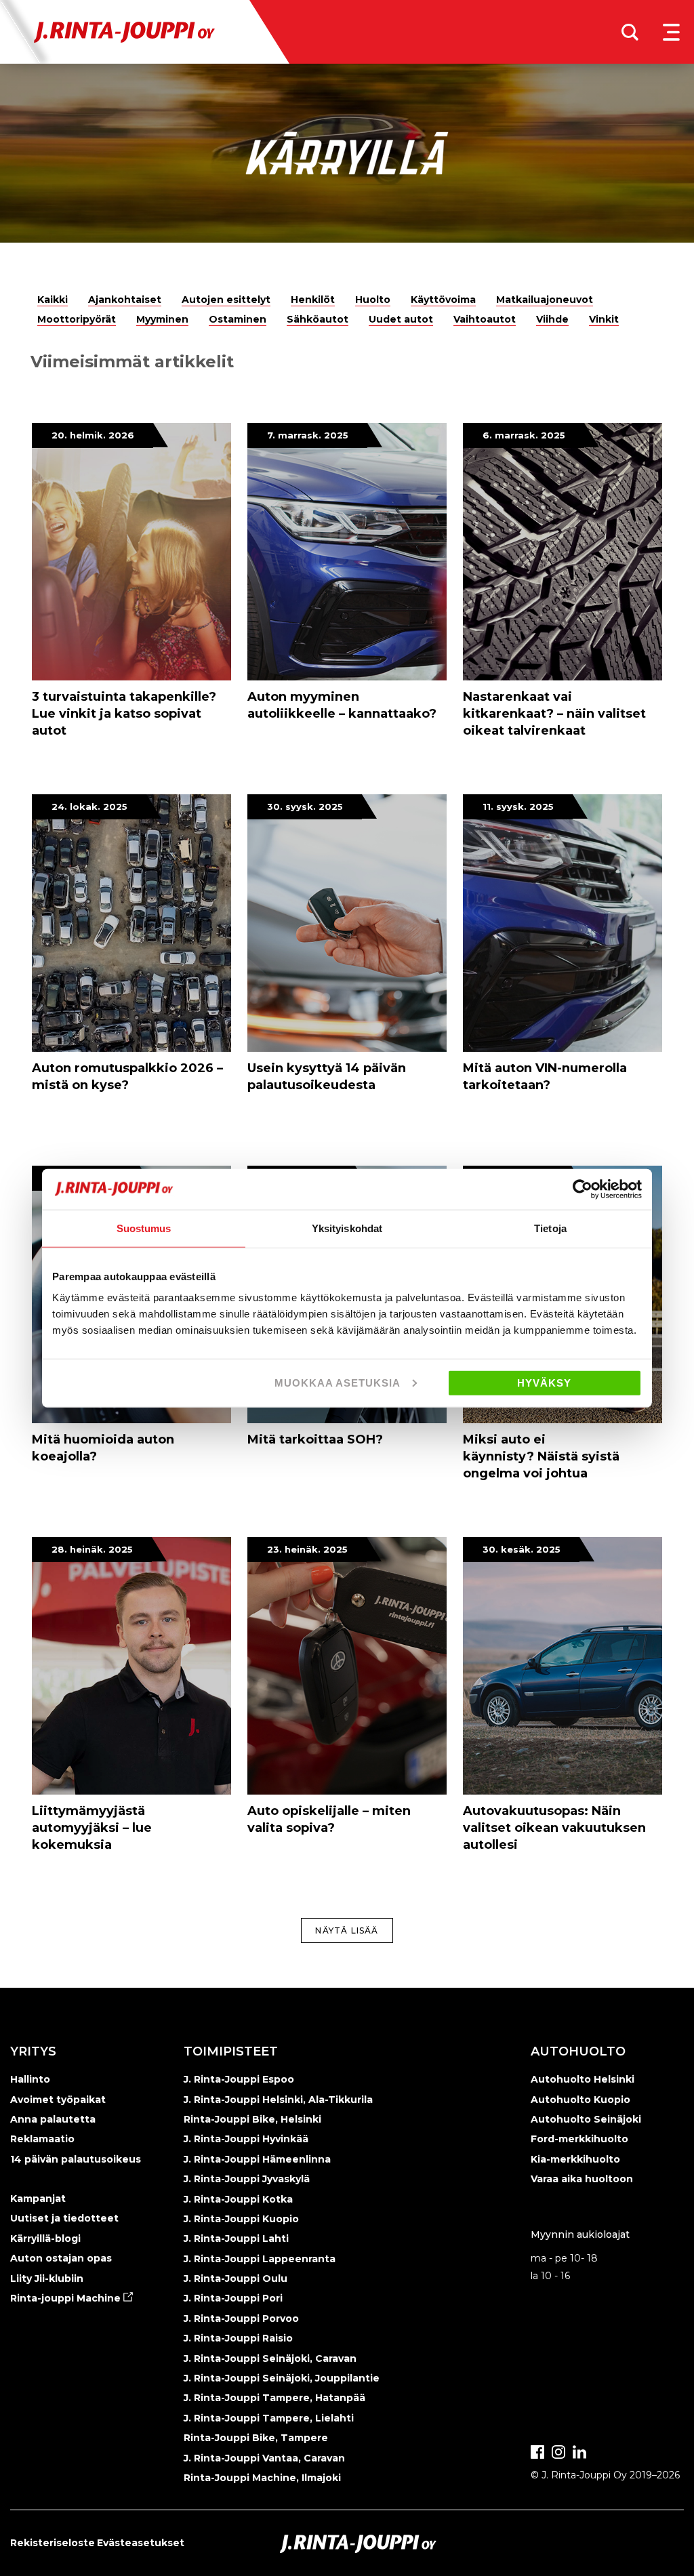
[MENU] (671, 32)
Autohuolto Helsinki (583, 2079)
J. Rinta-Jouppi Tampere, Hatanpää (274, 2398)
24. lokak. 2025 (89, 806)
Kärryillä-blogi (45, 2238)
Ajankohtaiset (125, 300)
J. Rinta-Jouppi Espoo (239, 2079)
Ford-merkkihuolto (579, 2139)
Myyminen (162, 319)
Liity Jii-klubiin (47, 2278)
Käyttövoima (443, 300)
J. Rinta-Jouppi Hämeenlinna (257, 2159)
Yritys (33, 2051)
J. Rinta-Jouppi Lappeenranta (260, 2259)
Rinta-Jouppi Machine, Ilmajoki (262, 2478)
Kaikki (53, 300)
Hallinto (30, 2079)
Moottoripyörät (77, 319)
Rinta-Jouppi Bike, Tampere (256, 2438)
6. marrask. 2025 (524, 435)
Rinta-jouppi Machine (67, 2298)
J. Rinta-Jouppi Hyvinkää (246, 2139)
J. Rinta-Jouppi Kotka (238, 2199)
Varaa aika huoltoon (582, 2179)
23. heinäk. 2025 (307, 1549)
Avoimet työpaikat (58, 2100)
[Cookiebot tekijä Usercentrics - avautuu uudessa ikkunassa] (583, 1189)
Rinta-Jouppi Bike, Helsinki (252, 2119)
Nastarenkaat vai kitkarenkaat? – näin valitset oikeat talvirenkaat (554, 714)
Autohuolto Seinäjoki (586, 2119)
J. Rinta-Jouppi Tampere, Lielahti (269, 2418)
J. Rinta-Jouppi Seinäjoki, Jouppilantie (282, 2378)
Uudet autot (401, 319)
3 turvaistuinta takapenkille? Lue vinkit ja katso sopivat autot (124, 714)
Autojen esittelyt (226, 300)
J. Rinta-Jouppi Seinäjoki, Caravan (270, 2358)
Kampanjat (38, 2199)
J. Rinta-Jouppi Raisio (238, 2338)
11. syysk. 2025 (518, 806)
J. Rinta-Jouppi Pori (233, 2298)
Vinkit (604, 319)
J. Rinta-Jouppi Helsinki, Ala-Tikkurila (278, 2100)
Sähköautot (318, 319)
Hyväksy (544, 1383)
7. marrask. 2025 (308, 435)
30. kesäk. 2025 (522, 1549)
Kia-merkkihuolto (575, 2159)
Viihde (552, 319)
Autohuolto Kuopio (580, 2100)
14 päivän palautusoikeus (76, 2159)
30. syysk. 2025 (305, 806)
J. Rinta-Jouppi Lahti (236, 2238)
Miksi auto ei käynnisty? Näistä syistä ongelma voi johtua (541, 1456)
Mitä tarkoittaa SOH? (315, 1439)
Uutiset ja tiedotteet (64, 2218)
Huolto (373, 300)
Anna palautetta (53, 2119)
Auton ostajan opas (61, 2258)
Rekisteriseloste (53, 2543)
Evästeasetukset (141, 2543)
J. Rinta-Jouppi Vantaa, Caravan (264, 2458)
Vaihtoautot (485, 319)
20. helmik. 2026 (93, 435)
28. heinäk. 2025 (92, 1549)
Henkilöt (313, 300)
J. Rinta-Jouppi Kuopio (241, 2219)
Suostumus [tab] (144, 1228)
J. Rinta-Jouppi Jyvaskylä (247, 2179)
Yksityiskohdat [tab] (347, 1228)
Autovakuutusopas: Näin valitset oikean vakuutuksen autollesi (554, 1828)
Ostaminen (238, 319)
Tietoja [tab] (550, 1228)
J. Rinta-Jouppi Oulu (236, 2278)
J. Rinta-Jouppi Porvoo (241, 2318)
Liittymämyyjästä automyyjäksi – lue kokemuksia (92, 1828)
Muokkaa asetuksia (338, 1383)
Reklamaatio (42, 2139)
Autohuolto (578, 2051)
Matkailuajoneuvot (545, 300)
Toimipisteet (231, 2051)
